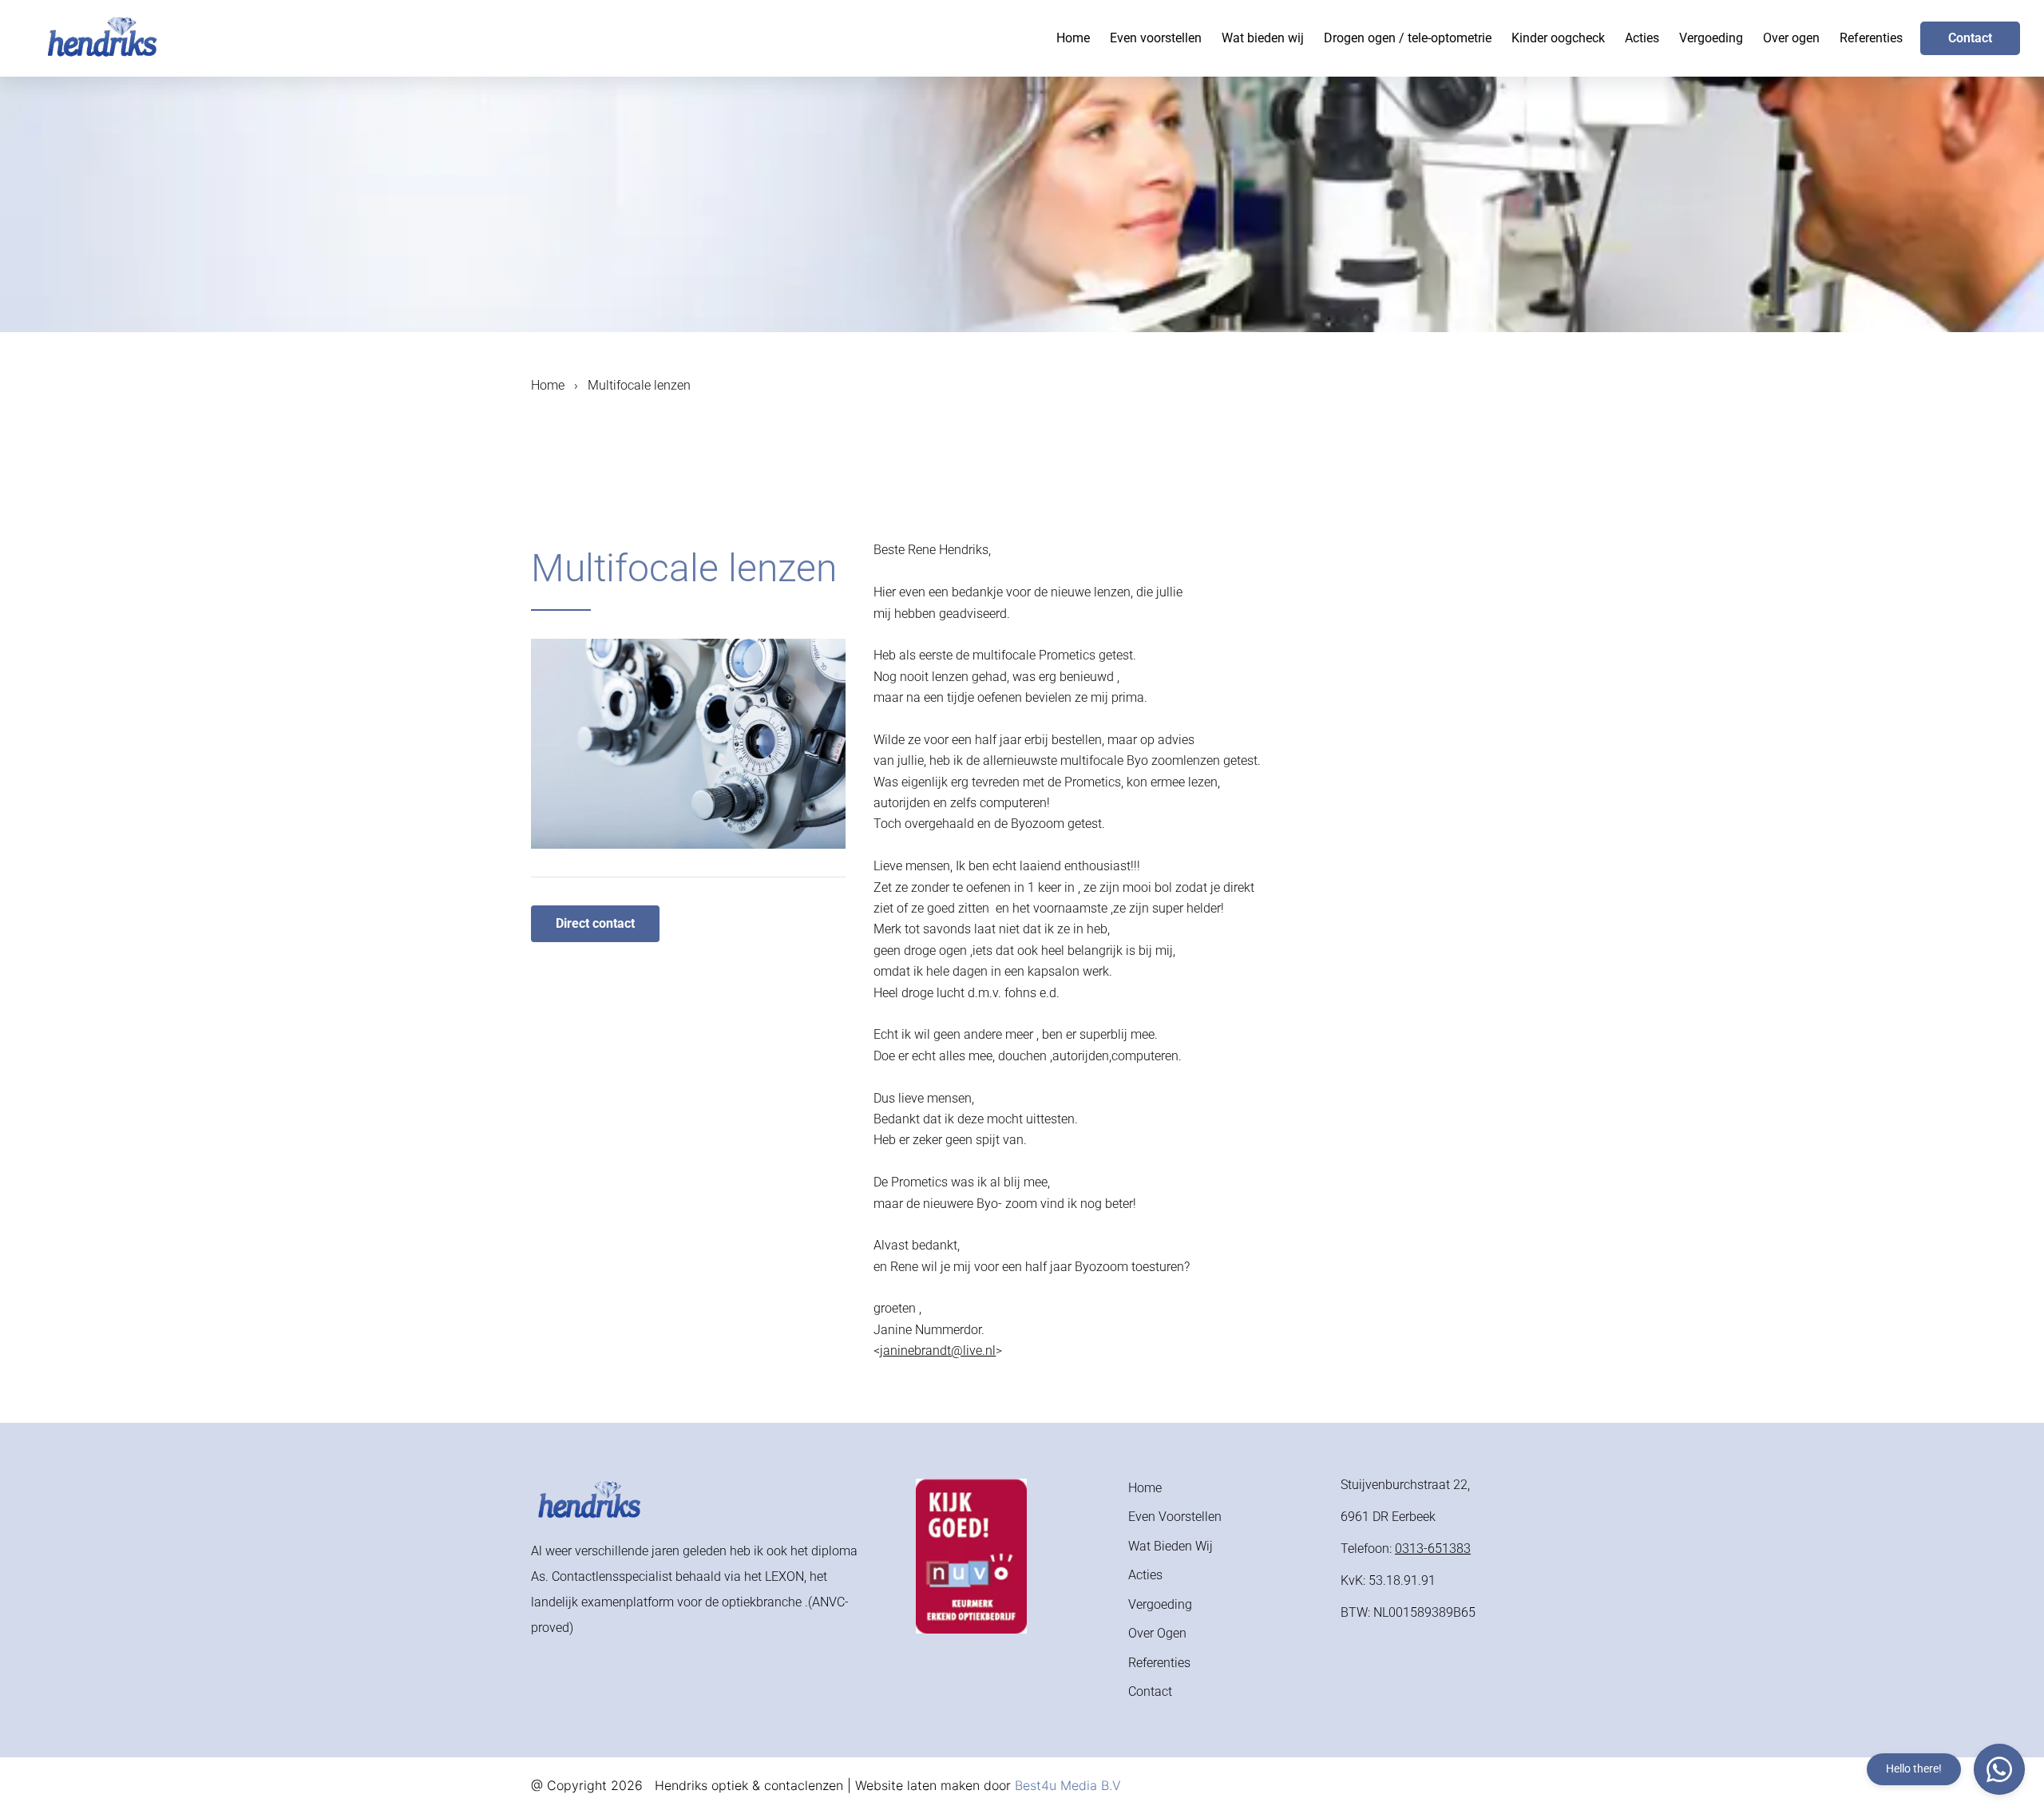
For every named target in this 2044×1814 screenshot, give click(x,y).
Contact (1970, 38)
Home (1073, 38)
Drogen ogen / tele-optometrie (1408, 38)
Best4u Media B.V (1068, 1785)
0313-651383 (1433, 1549)
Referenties (1871, 38)
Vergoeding (1711, 38)
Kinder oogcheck (1558, 38)
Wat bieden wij (1263, 38)
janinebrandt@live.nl (938, 1351)
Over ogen (1791, 38)
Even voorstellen (1156, 38)
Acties (1642, 38)
